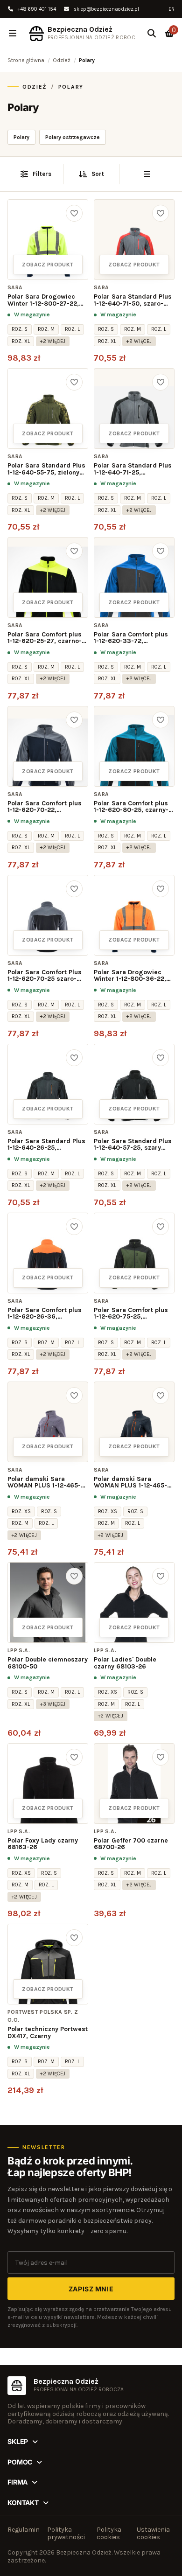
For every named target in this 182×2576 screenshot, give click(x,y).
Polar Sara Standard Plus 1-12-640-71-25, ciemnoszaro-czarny (133, 469)
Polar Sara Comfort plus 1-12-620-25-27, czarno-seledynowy (45, 638)
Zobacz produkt (48, 265)
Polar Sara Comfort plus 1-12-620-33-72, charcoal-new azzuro (131, 638)
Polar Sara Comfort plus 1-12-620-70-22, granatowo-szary (45, 807)
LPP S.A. (19, 1650)
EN (171, 9)
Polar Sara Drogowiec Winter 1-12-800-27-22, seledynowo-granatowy (44, 300)
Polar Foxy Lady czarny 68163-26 (43, 1844)
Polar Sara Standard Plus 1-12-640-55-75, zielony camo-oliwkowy (46, 469)
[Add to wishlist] (74, 213)
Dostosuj (91, 2524)
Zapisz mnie (91, 2289)
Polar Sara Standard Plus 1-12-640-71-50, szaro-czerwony (133, 300)
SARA (15, 287)
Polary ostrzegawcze (73, 137)
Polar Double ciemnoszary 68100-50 (48, 1663)
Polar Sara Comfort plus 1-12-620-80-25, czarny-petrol (131, 807)
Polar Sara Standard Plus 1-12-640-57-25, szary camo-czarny (133, 1145)
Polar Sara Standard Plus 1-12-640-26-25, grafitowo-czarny (46, 1145)
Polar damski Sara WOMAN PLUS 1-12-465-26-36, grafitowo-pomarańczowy (130, 1483)
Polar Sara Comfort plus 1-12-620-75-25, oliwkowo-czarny (131, 1314)
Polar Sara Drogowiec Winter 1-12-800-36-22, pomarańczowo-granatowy (130, 976)
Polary (21, 137)
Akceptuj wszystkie (49, 2557)
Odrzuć (28, 2545)
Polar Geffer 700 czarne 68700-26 (131, 1844)
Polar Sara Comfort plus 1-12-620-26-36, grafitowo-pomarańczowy (48, 1314)
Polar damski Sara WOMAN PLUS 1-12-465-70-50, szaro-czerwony (44, 1483)
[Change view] (147, 174)
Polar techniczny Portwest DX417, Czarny (48, 2033)
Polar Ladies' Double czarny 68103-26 (125, 1663)
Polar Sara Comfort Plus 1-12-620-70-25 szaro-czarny (45, 976)
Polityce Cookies (46, 2501)
